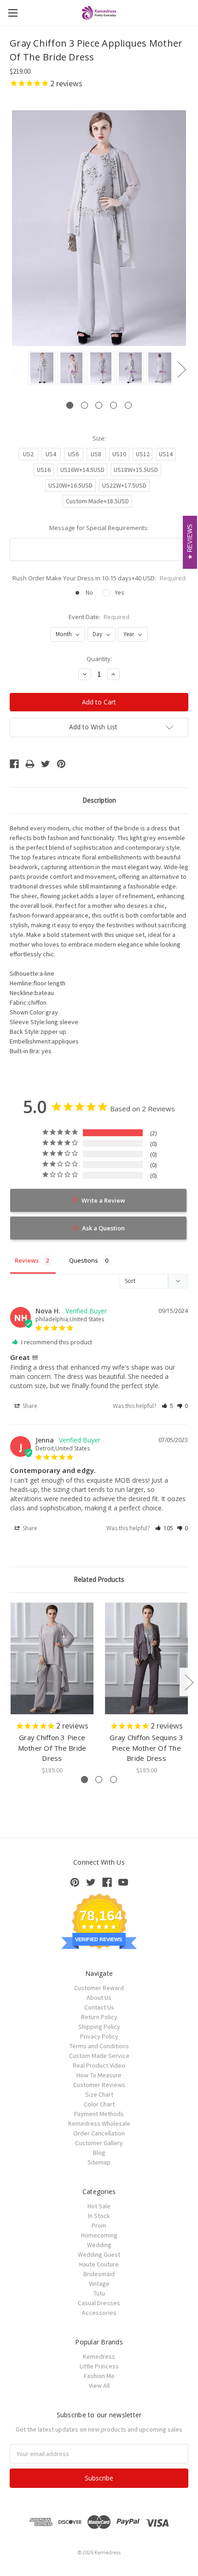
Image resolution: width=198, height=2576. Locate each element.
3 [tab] (99, 405)
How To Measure (99, 2075)
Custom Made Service (99, 2056)
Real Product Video (99, 2065)
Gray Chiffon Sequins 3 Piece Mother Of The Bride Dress (146, 1748)
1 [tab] (70, 405)
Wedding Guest (99, 2254)
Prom (99, 2225)
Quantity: (99, 659)
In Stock (99, 2216)
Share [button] (29, 1406)
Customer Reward (99, 1988)
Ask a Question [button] (103, 1228)
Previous (17, 369)
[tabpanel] (41, 369)
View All (99, 2385)
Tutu (99, 2293)
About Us (99, 1998)
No (89, 592)
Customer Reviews (99, 2085)
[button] (167, 1406)
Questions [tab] (84, 1260)
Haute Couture (99, 2264)
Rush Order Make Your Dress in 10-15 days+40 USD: (99, 578)
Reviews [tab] (27, 1260)
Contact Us (99, 2007)
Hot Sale (99, 2206)
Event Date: (99, 617)
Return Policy (99, 2017)
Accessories (99, 2313)
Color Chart (99, 2104)
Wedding (99, 2245)
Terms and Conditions (99, 2046)
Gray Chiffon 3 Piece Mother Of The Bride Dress (52, 1748)
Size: (99, 438)
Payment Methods (99, 2114)
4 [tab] (114, 405)
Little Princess (99, 2366)
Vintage (99, 2284)
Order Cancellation (99, 2133)
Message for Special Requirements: (99, 528)
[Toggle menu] (13, 13)
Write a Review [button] (103, 1200)
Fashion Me (99, 2376)
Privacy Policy (99, 2036)
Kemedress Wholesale (99, 2123)
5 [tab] (128, 405)
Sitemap (99, 2162)
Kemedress (99, 2356)
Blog (99, 2153)
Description (99, 800)
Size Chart (99, 2094)
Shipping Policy (99, 2027)
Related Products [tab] (99, 1579)
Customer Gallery (99, 2143)
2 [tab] (84, 405)
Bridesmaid (99, 2274)
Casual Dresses (99, 2303)
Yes (119, 592)
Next (181, 369)
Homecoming (99, 2235)
